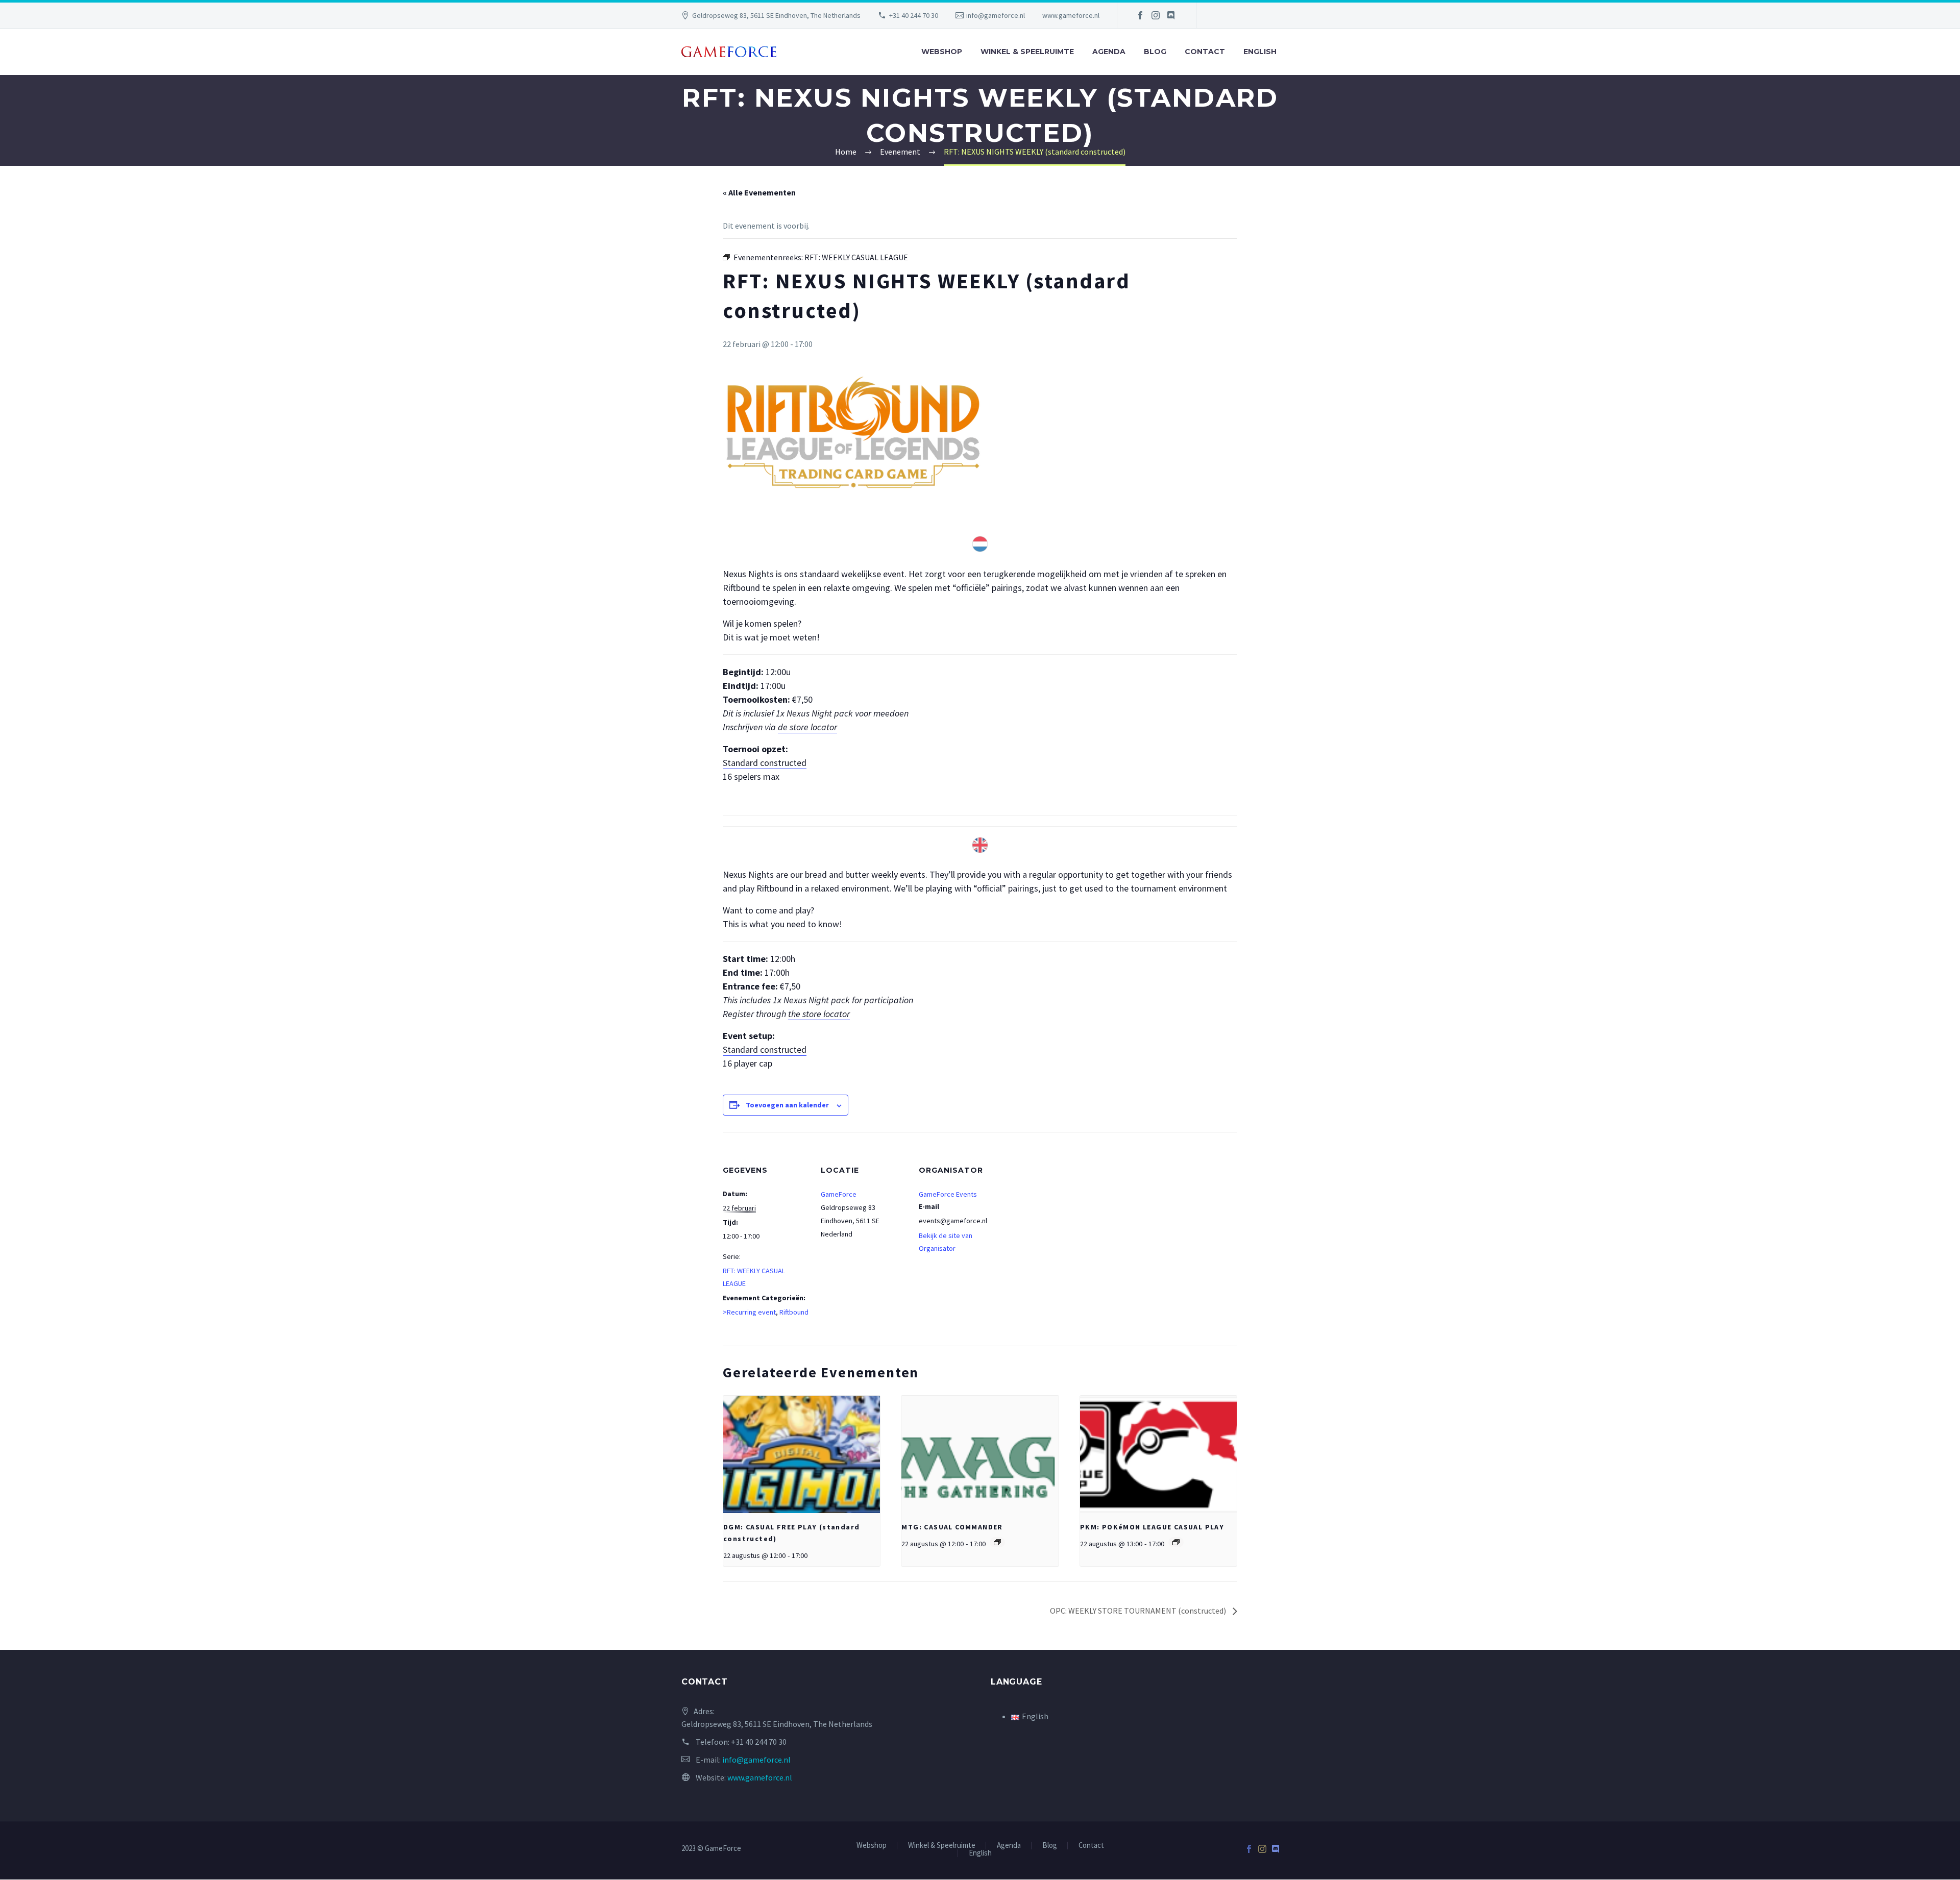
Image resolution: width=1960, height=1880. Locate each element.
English (1260, 52)
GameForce (839, 1194)
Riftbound (794, 1312)
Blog (1155, 52)
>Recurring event (749, 1312)
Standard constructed (765, 763)
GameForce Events (948, 1194)
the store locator (819, 1014)
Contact (1205, 52)
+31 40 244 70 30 (914, 15)
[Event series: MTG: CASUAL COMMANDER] (997, 1542)
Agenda (1109, 52)
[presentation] (802, 1454)
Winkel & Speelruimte (1027, 52)
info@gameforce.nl (996, 15)
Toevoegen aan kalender (787, 1105)
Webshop (942, 52)
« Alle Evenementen (759, 192)
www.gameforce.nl (1071, 15)
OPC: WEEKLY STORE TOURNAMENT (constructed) (1139, 1611)
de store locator (807, 727)
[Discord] (1171, 15)
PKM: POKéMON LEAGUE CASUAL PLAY (1152, 1527)
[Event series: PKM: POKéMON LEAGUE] (1176, 1542)
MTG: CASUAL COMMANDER (952, 1527)
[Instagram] (1156, 15)
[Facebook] (1140, 15)
